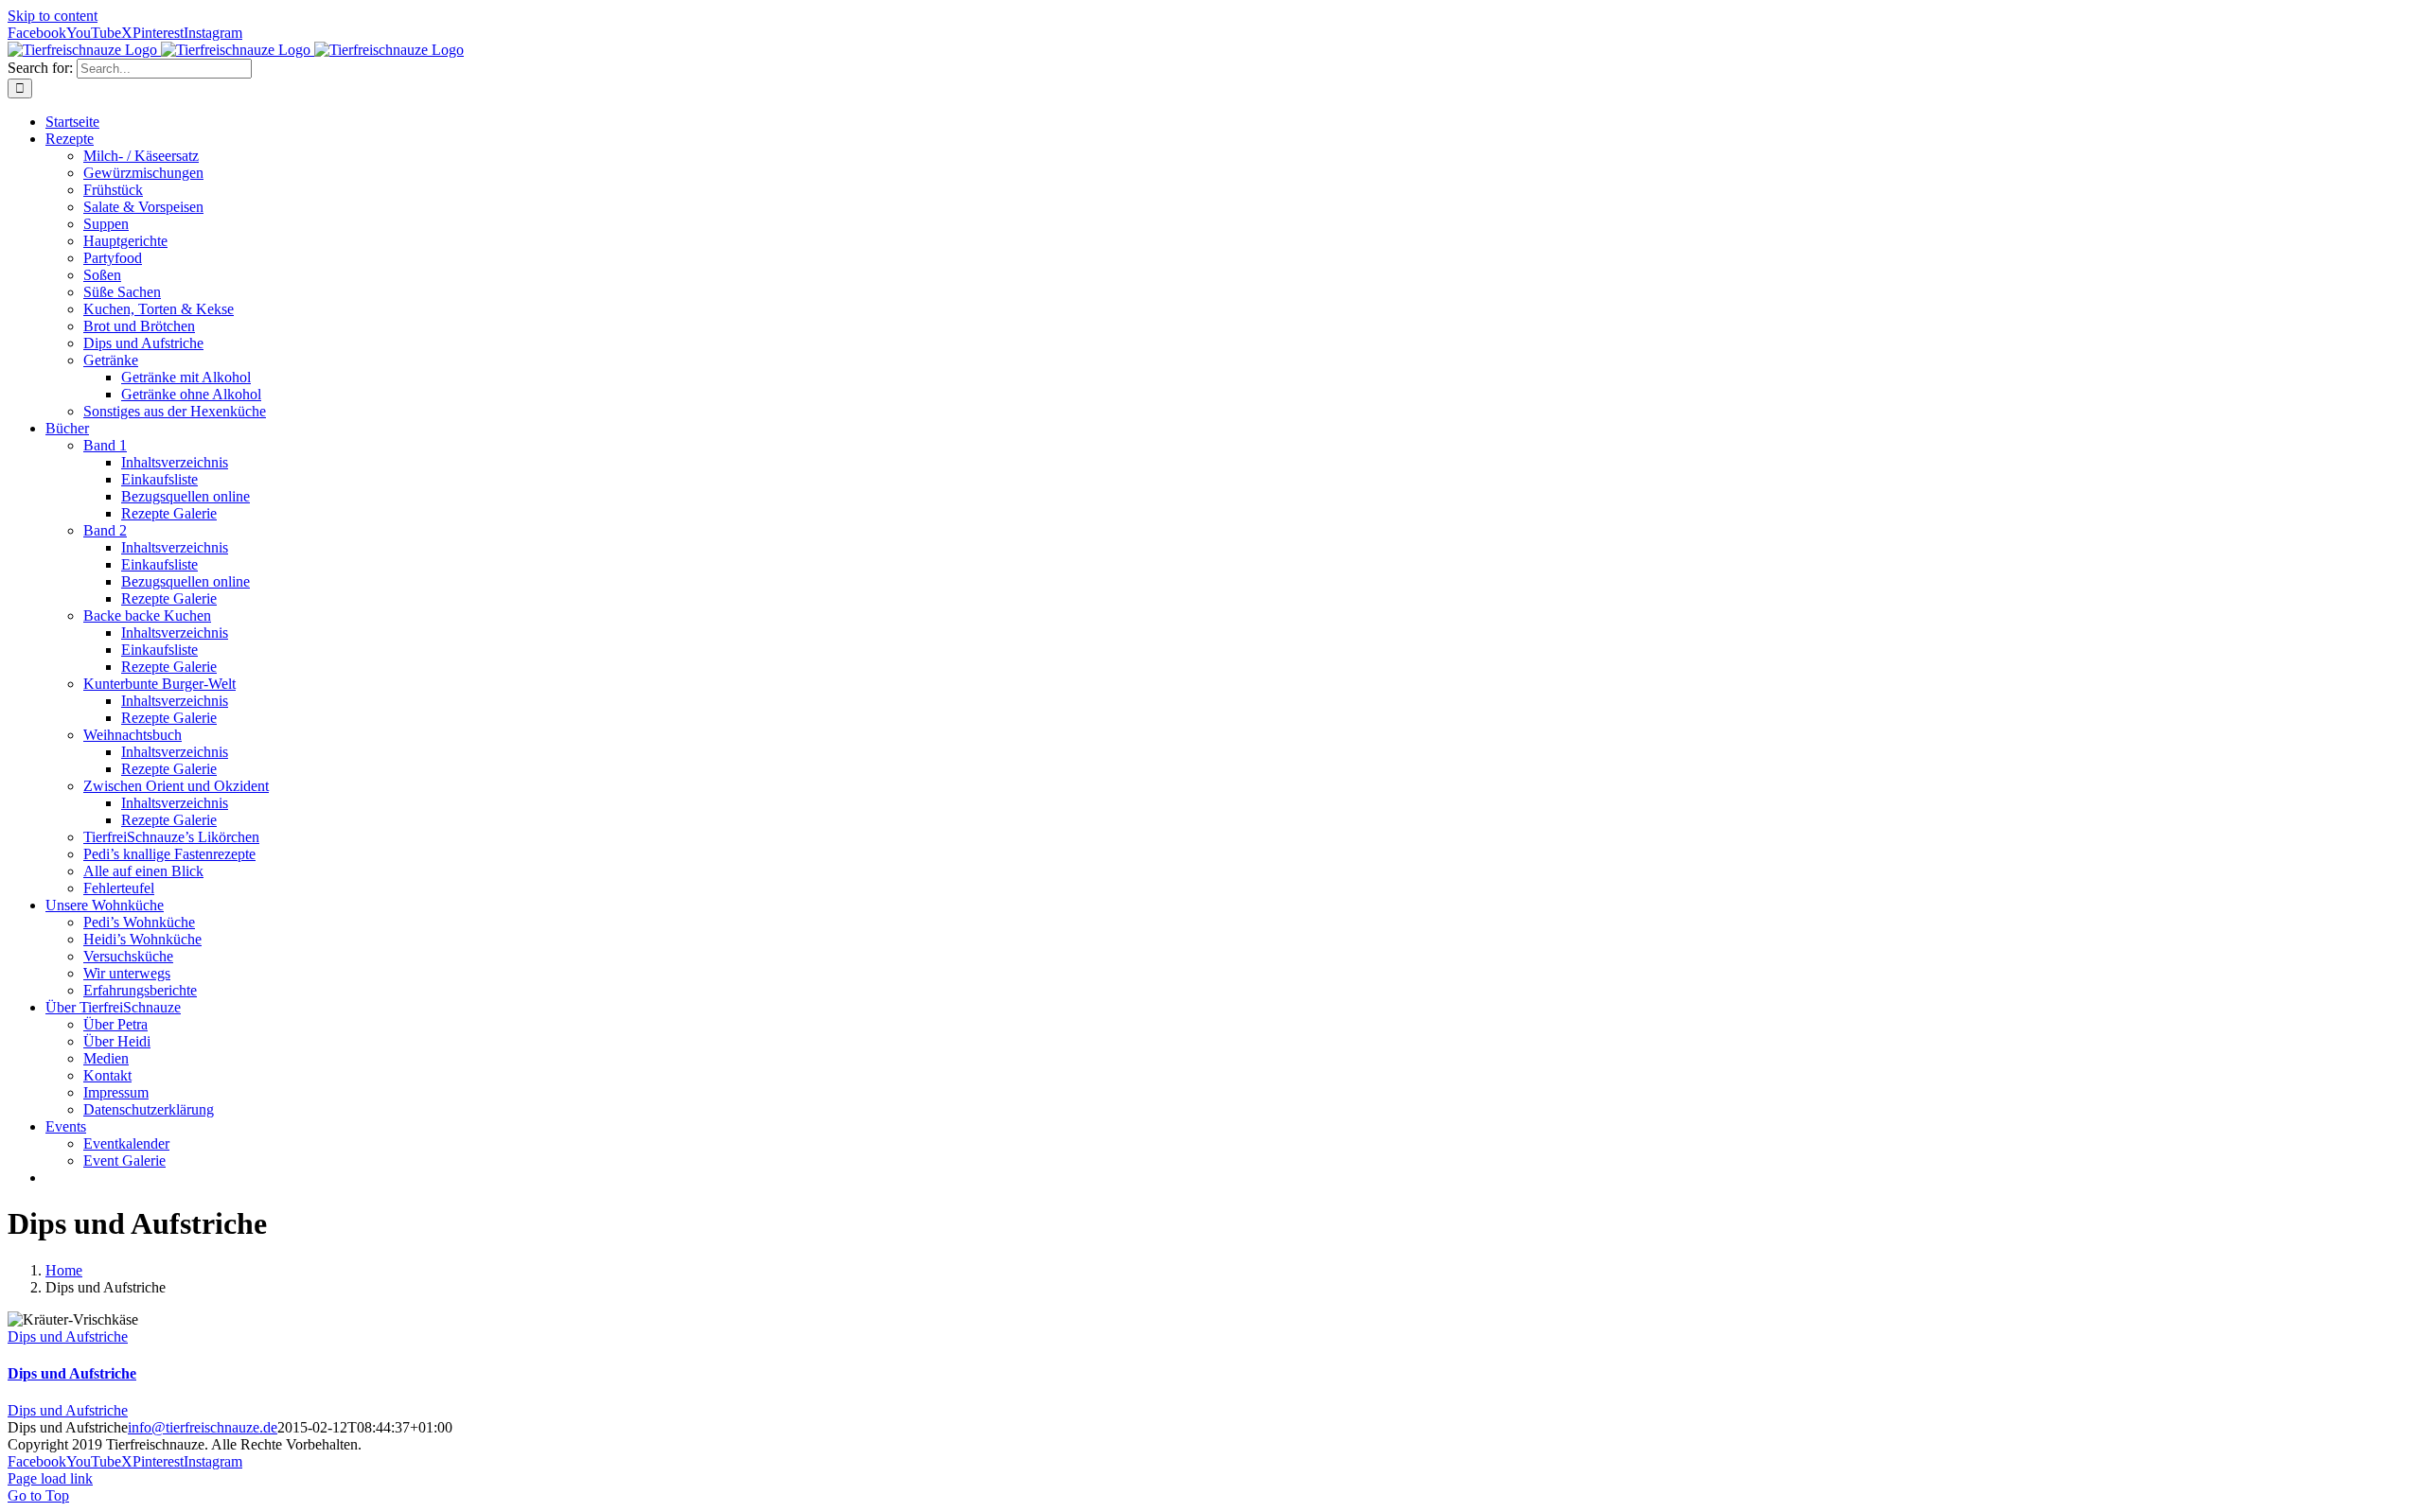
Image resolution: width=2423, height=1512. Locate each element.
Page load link (50, 1478)
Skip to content (53, 16)
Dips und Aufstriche (68, 1336)
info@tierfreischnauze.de (203, 1427)
